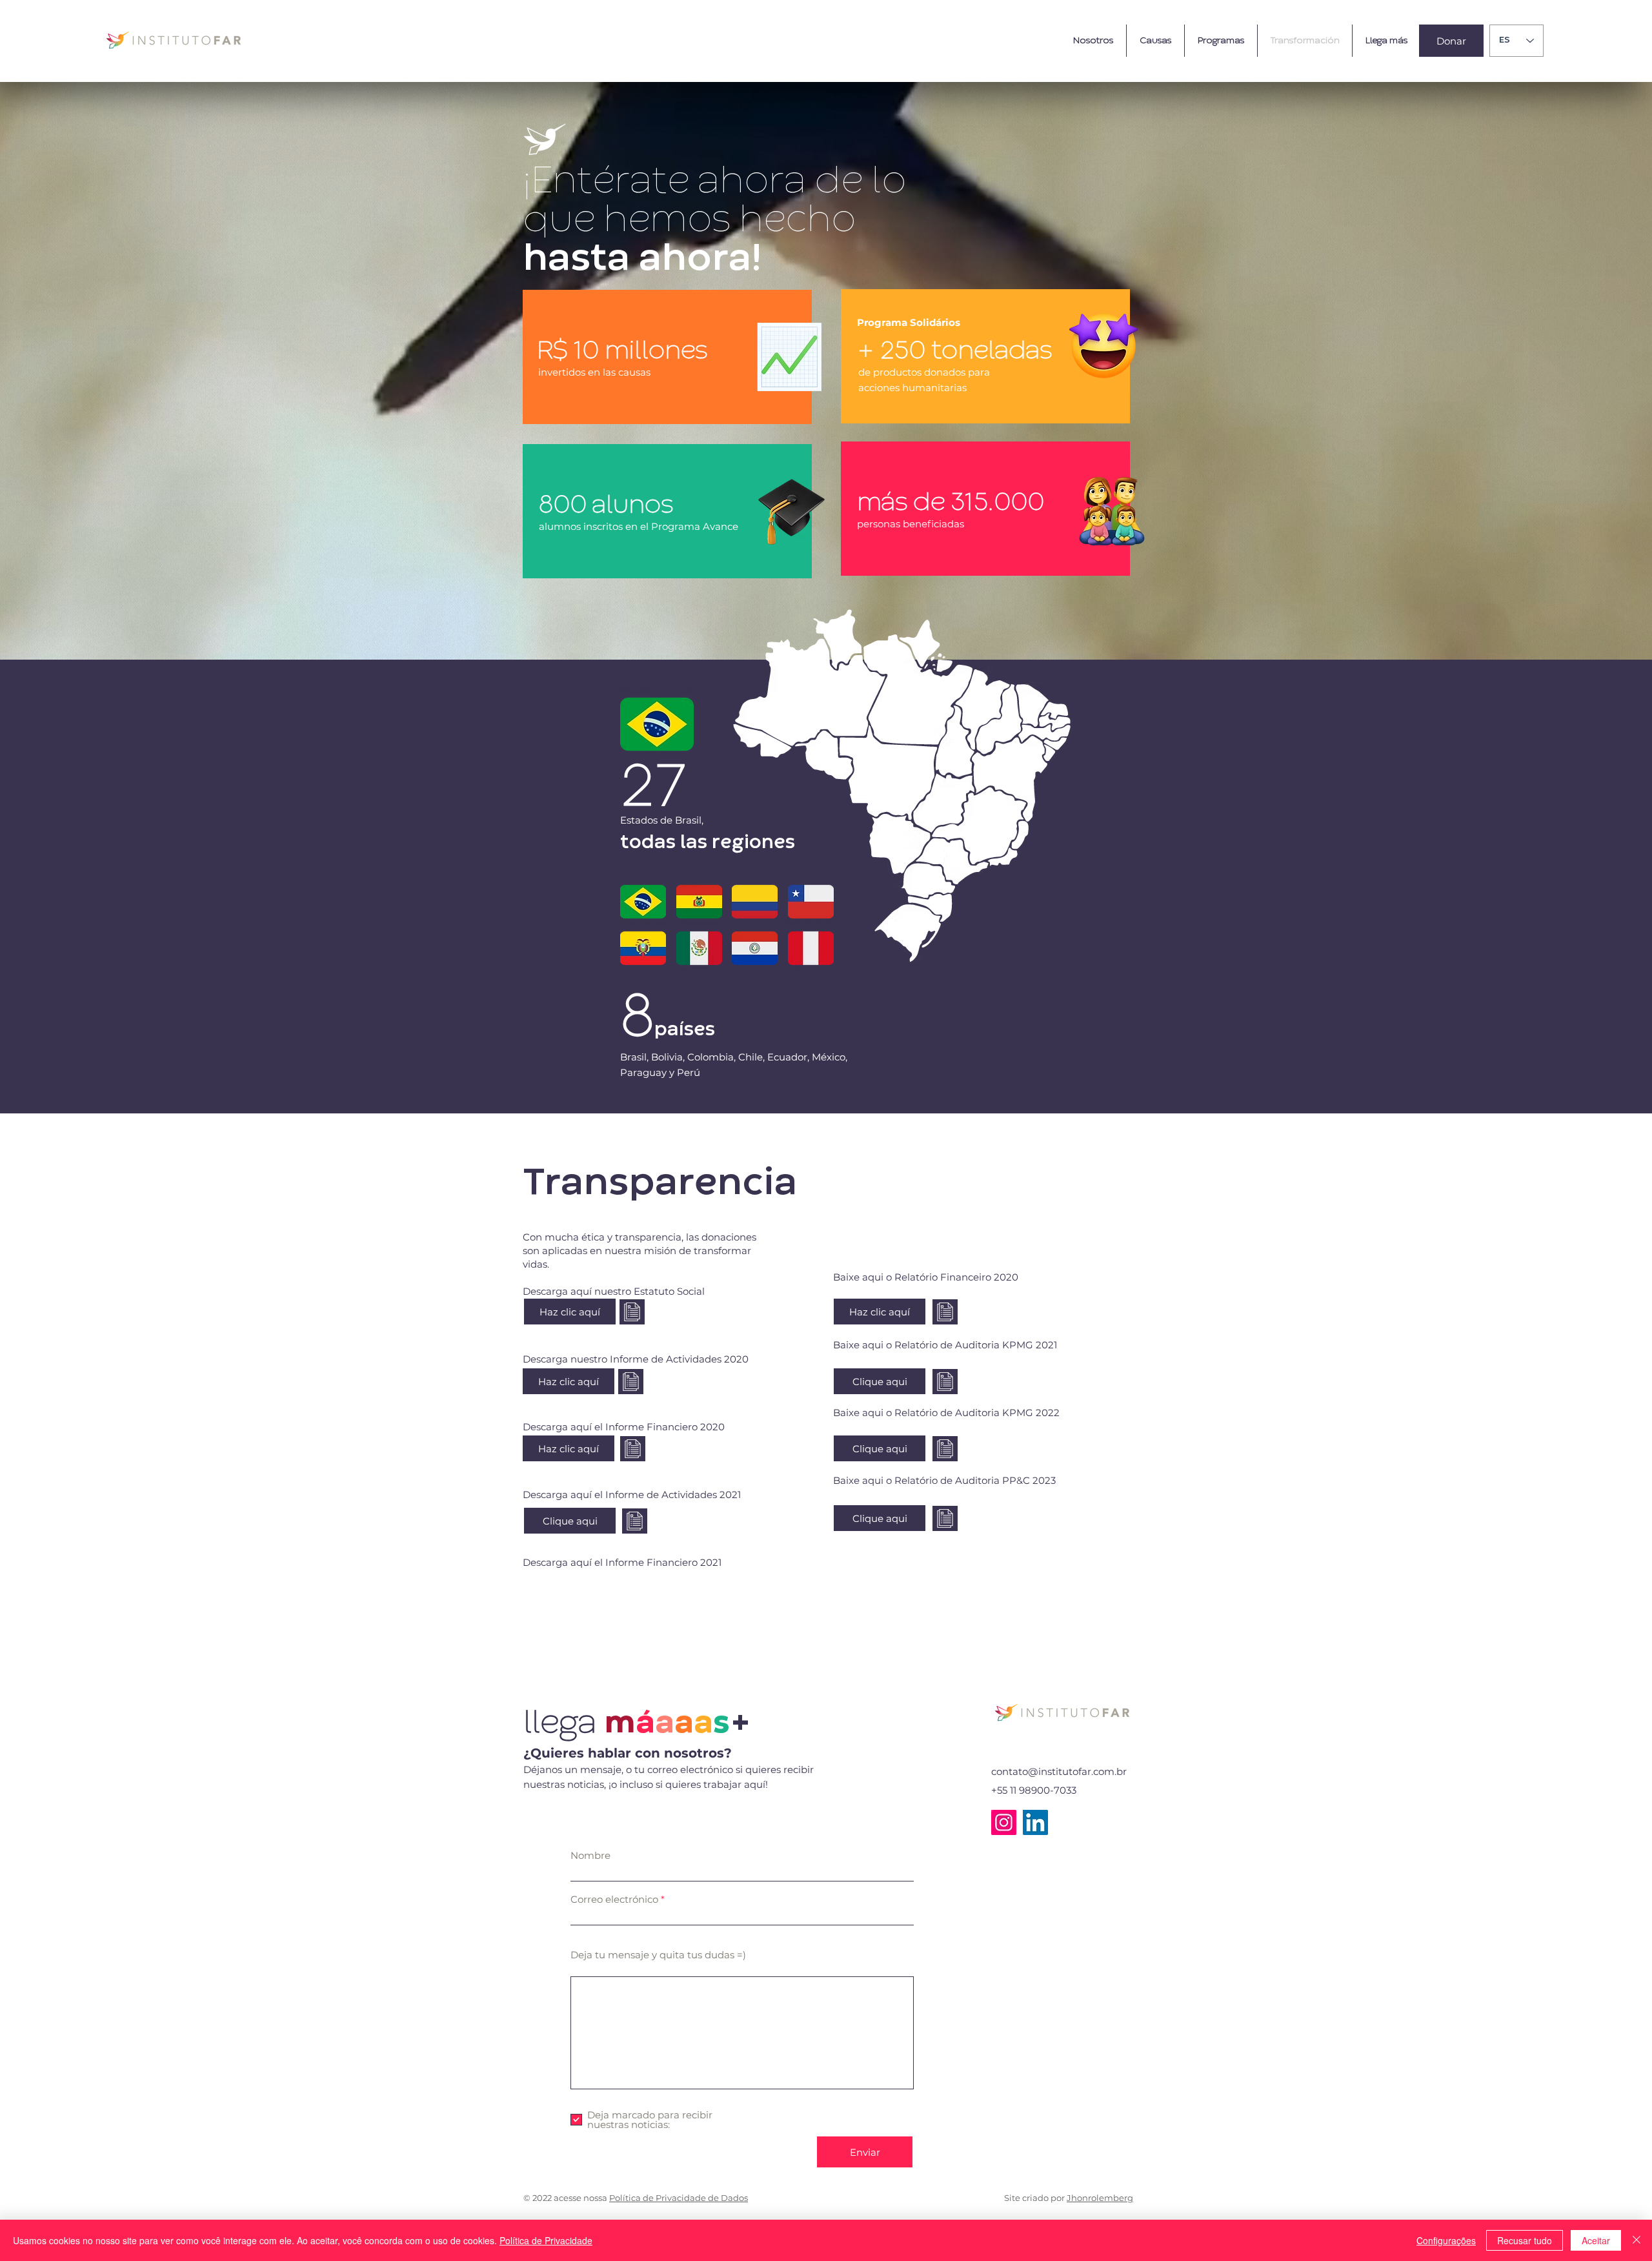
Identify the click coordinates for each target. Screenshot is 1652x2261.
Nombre (590, 1855)
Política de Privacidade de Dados (679, 2198)
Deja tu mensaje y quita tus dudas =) (658, 1955)
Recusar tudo (1525, 2240)
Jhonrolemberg (1100, 2198)
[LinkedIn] (1035, 1822)
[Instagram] (1004, 1822)
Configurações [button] (1446, 2240)
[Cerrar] (1637, 2240)
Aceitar (1596, 2240)
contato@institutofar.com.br (1059, 1771)
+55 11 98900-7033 (1034, 1790)
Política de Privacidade (546, 2240)
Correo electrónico (614, 1899)
